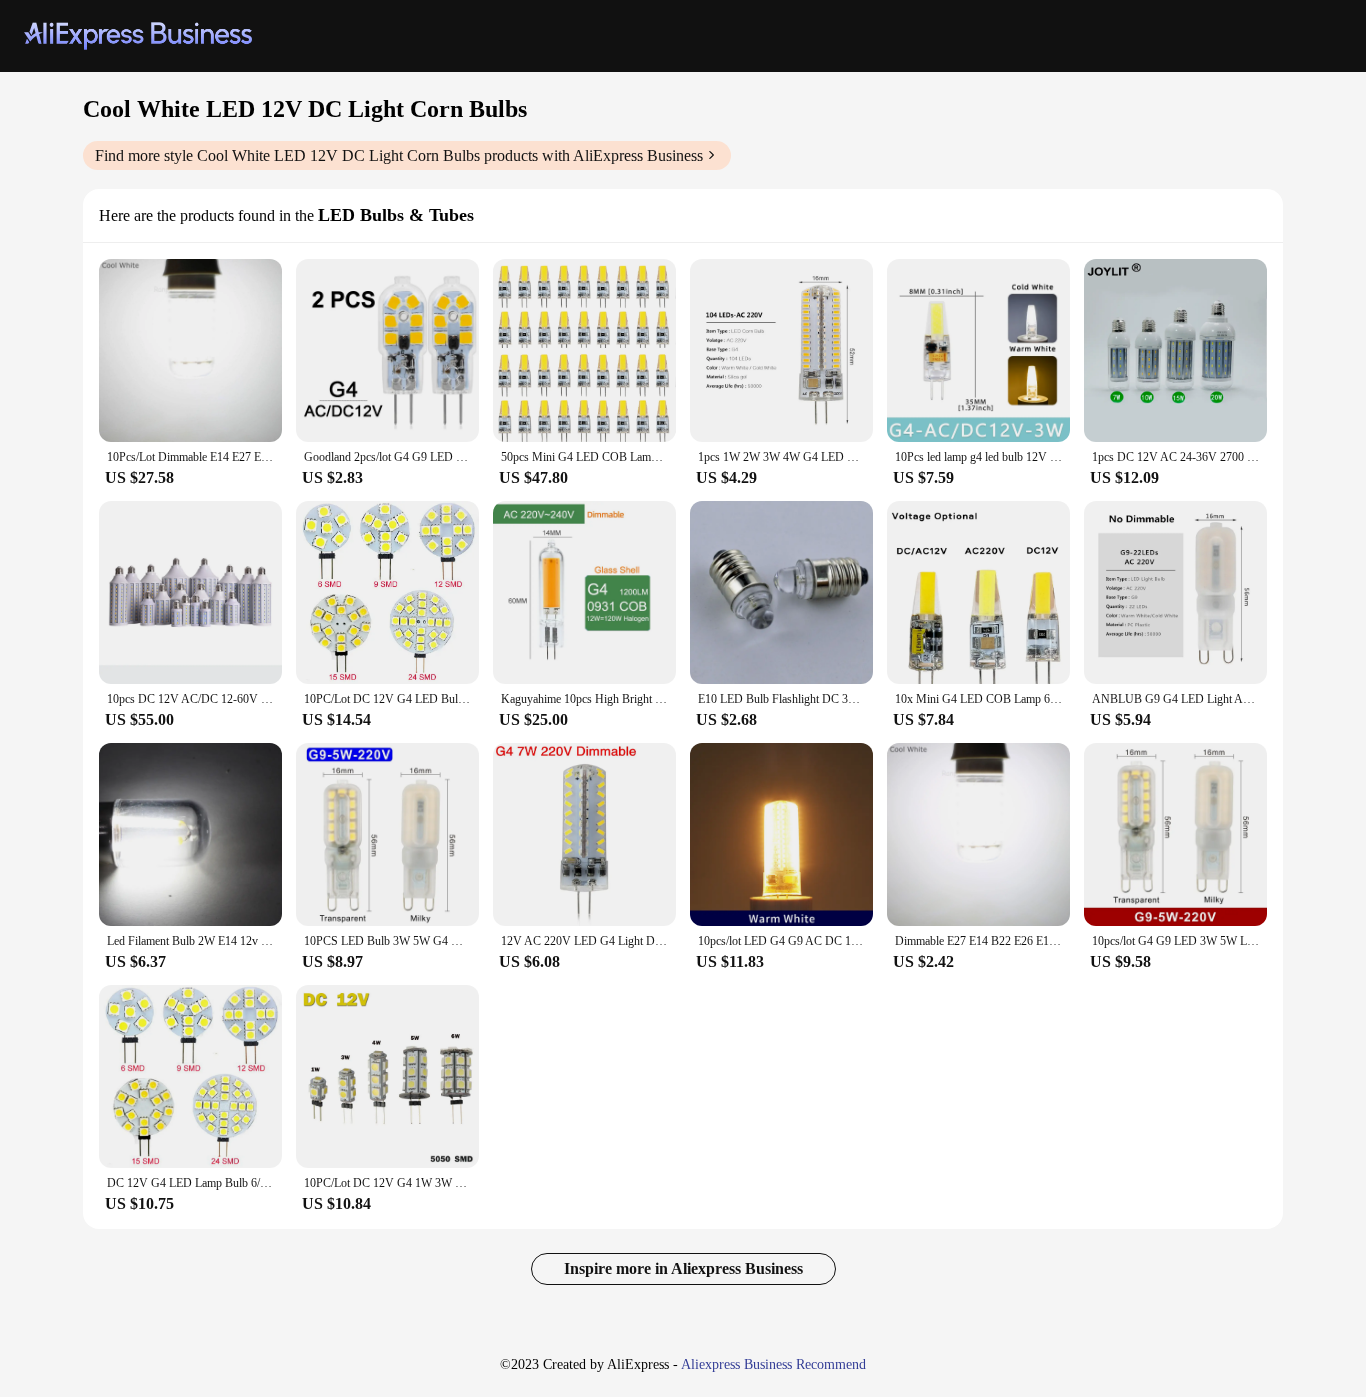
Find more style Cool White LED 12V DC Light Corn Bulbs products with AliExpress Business (399, 155)
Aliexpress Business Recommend (773, 1364)
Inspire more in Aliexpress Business (683, 1268)
